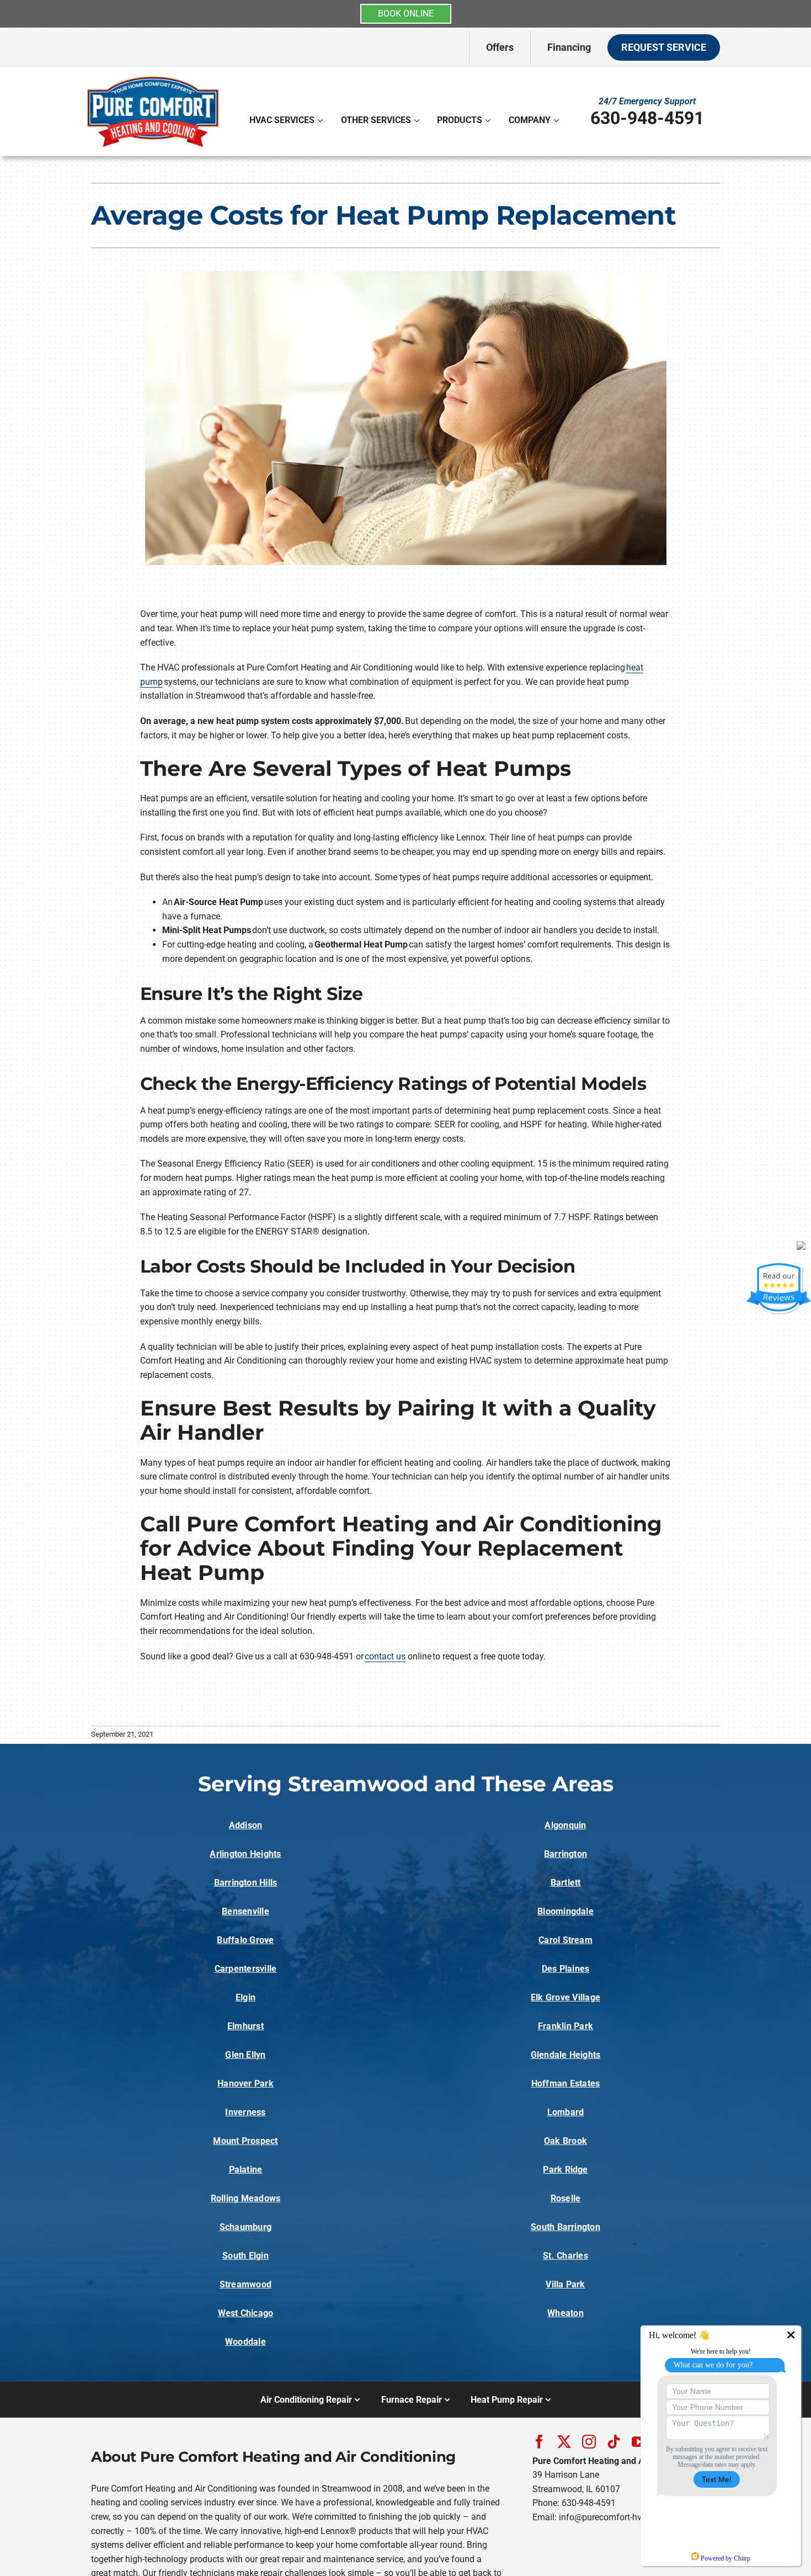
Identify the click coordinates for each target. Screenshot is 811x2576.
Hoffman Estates (566, 2083)
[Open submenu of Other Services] (418, 120)
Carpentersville (246, 1969)
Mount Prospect (245, 2141)
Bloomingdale (565, 1911)
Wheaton (565, 2313)
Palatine (246, 2170)
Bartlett (566, 1883)
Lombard (566, 2112)
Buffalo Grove (245, 1940)
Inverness (245, 2112)
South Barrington (565, 2227)
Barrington (565, 1854)
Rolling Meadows (246, 2198)
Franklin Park (565, 2026)
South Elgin (246, 2256)
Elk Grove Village (565, 1997)
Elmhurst (246, 2026)
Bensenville (246, 1911)
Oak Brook (565, 2141)
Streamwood (246, 2284)
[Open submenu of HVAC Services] (321, 120)
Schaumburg (246, 2227)
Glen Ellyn (245, 2055)
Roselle (566, 2198)
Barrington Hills (246, 1883)
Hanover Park (246, 2083)
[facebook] (539, 2442)
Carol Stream (565, 1940)
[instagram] (589, 2442)
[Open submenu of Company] (557, 120)
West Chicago (246, 2313)
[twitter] (564, 2442)
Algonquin (565, 1825)
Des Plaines (566, 1969)
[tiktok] (614, 2442)
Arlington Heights (245, 1854)
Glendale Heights (566, 2055)
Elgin (246, 1997)
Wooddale (246, 2342)
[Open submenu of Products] (489, 120)
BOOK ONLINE (406, 14)
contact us (385, 1656)
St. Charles (565, 2256)
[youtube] (639, 2442)
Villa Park (565, 2284)
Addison (246, 1825)
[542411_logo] (153, 76)
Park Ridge (565, 2170)
